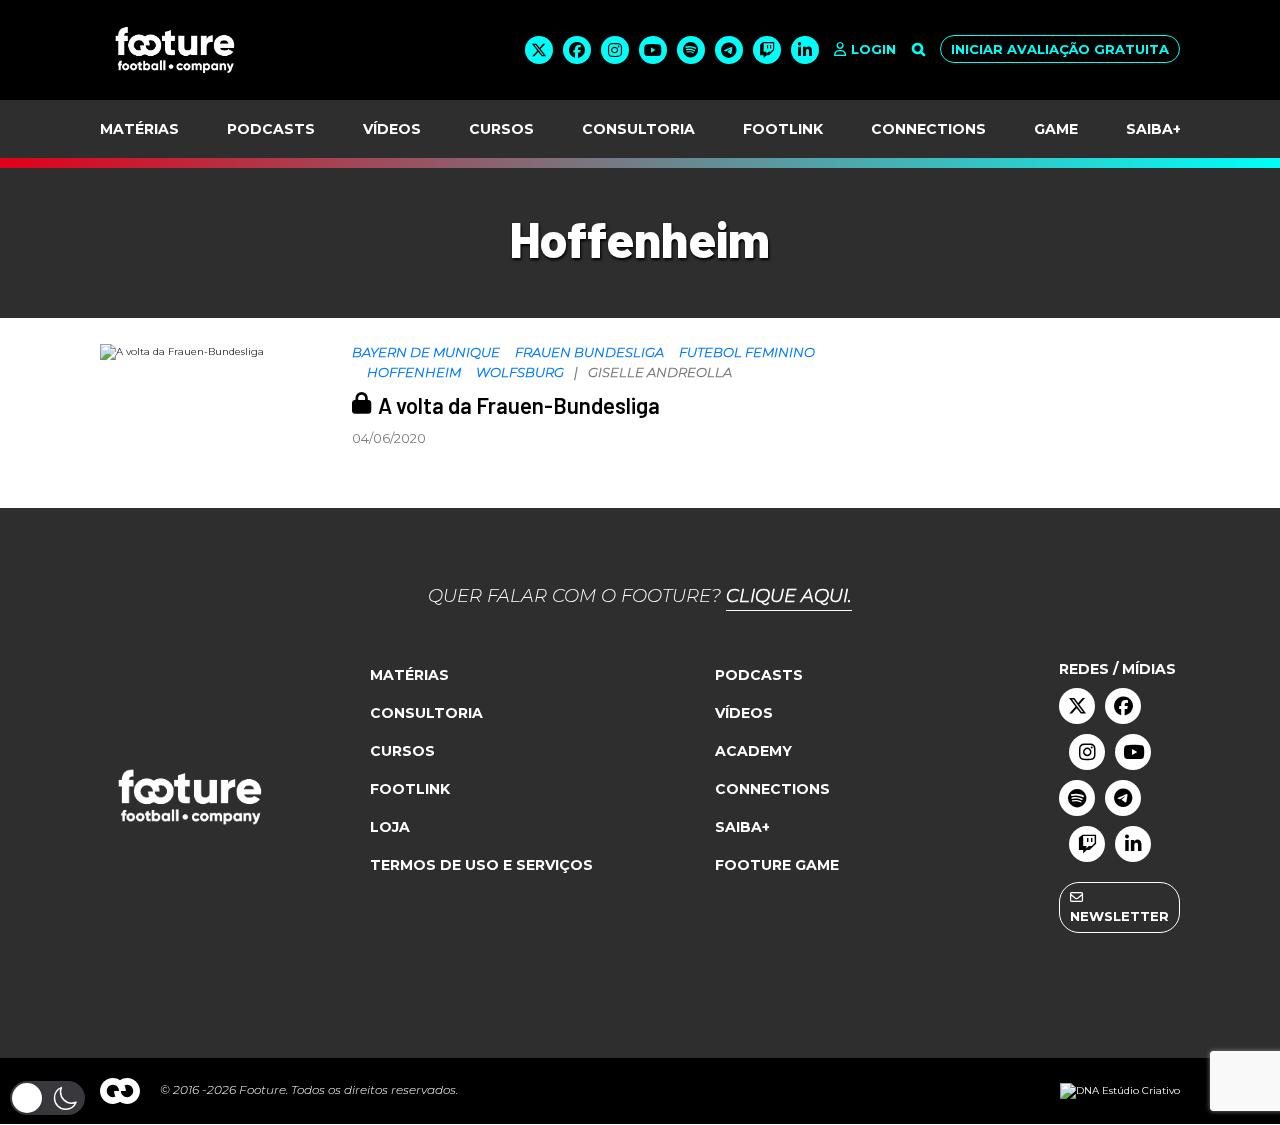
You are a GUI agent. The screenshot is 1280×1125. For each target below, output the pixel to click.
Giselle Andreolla (660, 372)
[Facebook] (577, 50)
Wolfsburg (520, 372)
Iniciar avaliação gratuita (1060, 49)
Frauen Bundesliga (589, 352)
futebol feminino (747, 352)
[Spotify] (691, 50)
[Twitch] (767, 50)
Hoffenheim (414, 372)
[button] (47, 1098)
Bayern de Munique (426, 352)
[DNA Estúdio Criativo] (1120, 1091)
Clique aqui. (789, 596)
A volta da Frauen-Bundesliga (519, 405)
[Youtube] (653, 50)
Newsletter (1119, 916)
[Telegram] (729, 50)
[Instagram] (615, 50)
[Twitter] (539, 50)
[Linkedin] (805, 50)
